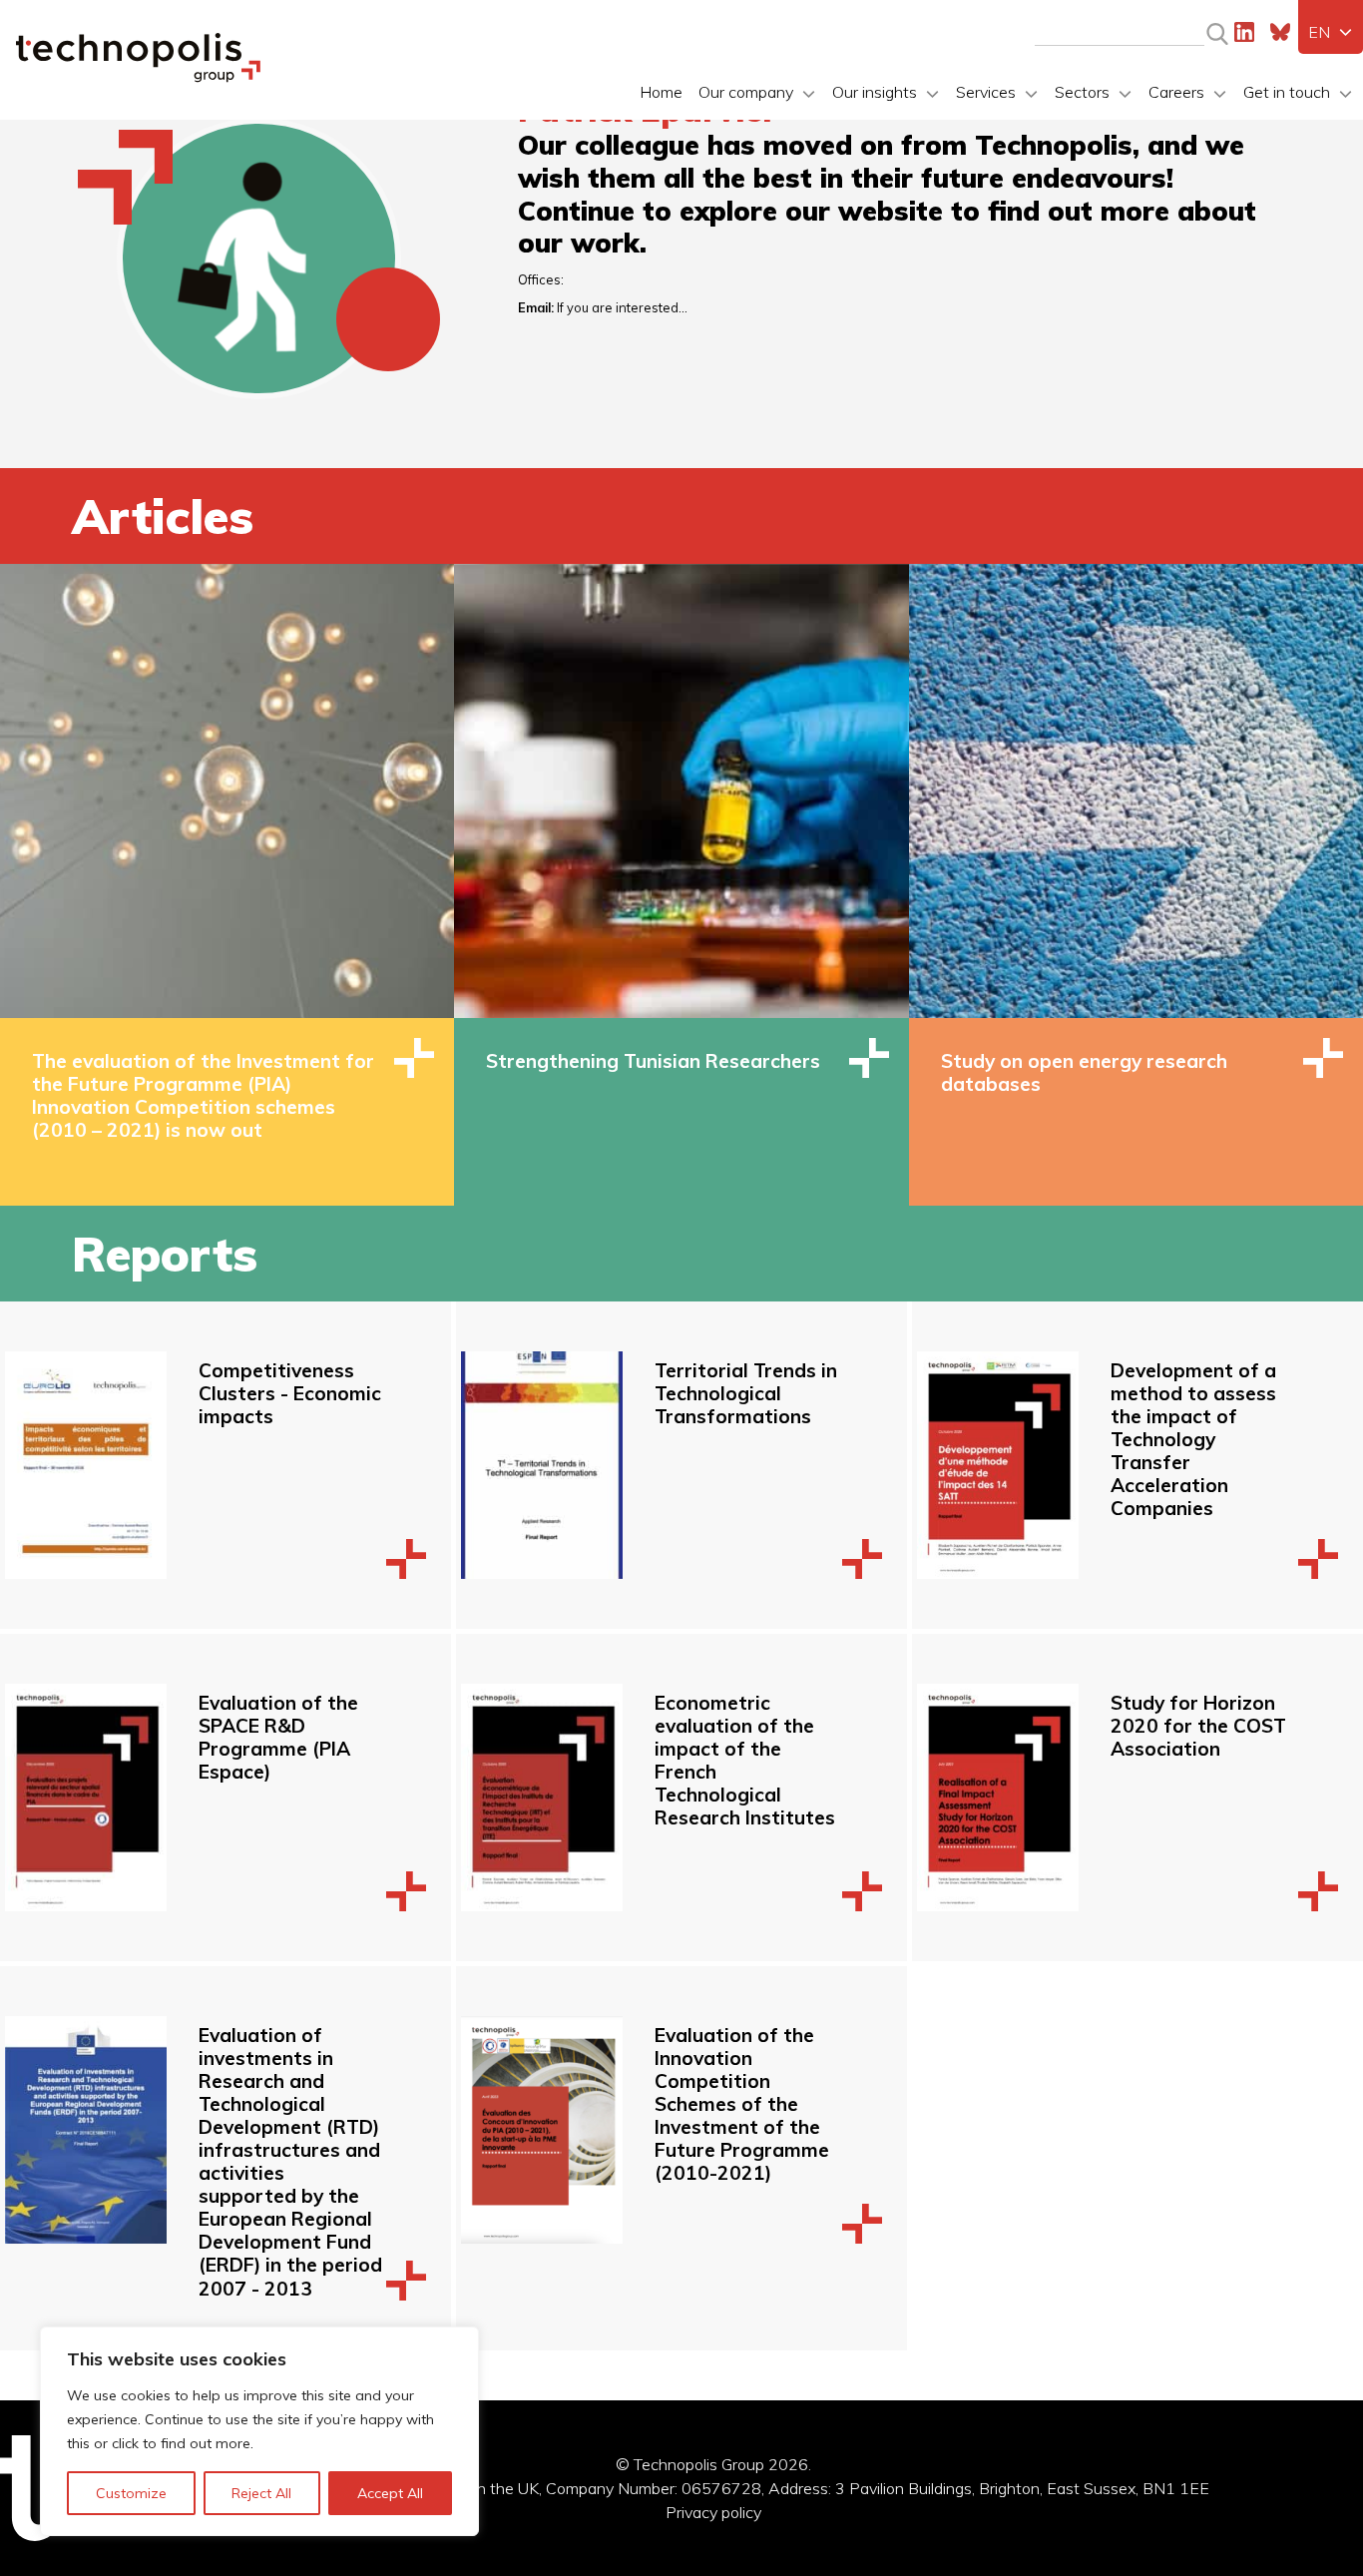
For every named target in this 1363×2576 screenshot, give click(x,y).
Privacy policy (713, 2512)
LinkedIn (1244, 32)
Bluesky (1280, 32)
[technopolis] (138, 77)
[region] (259, 2431)
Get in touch (1287, 92)
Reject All (261, 2493)
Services (986, 92)
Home (661, 92)
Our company (746, 92)
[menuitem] (1331, 32)
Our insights (875, 92)
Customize (131, 2493)
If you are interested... (622, 307)
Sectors (1082, 92)
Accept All (390, 2493)
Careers (1176, 92)
